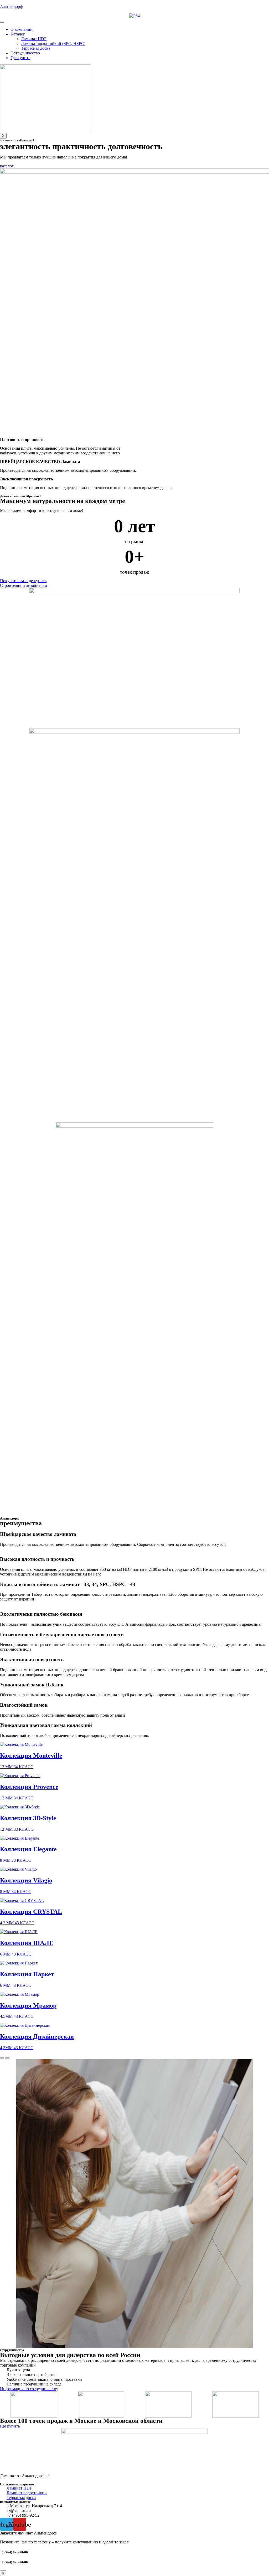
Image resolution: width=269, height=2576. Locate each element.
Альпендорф (11, 6)
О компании (22, 29)
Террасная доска (36, 48)
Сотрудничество (25, 53)
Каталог (18, 34)
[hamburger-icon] (2, 22)
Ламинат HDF (34, 39)
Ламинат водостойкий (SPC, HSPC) (53, 43)
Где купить (20, 58)
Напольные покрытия (17, 2484)
